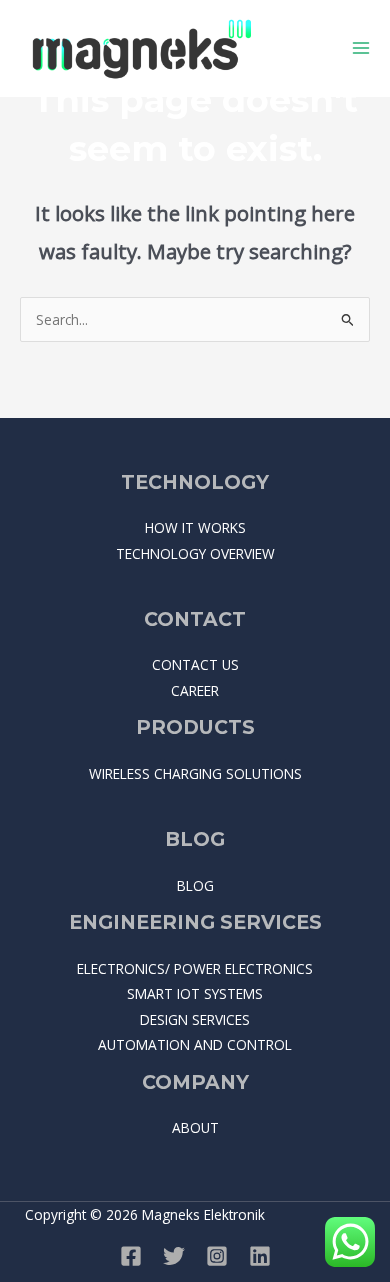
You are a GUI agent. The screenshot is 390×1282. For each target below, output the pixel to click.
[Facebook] (131, 1256)
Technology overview (195, 553)
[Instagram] (217, 1256)
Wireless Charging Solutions (195, 773)
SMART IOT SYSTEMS (195, 993)
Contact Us (195, 664)
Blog (195, 885)
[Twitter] (174, 1256)
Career (195, 690)
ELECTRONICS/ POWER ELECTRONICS (195, 968)
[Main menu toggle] (361, 48)
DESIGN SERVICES (195, 1019)
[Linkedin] (260, 1256)
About (195, 1127)
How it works (195, 527)
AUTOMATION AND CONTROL (195, 1044)
